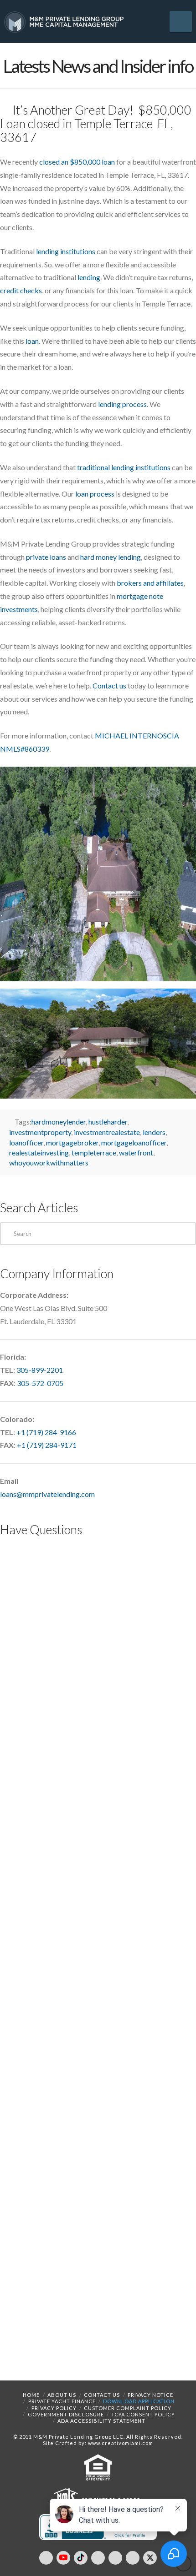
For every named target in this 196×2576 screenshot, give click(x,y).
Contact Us (102, 2395)
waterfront (136, 1152)
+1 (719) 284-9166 (46, 1432)
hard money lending (111, 557)
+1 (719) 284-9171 (47, 1445)
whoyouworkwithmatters (49, 1162)
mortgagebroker (72, 1142)
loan (32, 341)
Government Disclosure (66, 2414)
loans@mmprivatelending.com (47, 1494)
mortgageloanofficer (134, 1142)
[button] (181, 22)
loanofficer (26, 1142)
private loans (46, 557)
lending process (122, 404)
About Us (62, 2395)
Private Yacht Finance (62, 2401)
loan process (95, 494)
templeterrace (94, 1152)
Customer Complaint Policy (128, 2408)
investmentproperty (40, 1132)
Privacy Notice (150, 2395)
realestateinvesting (39, 1152)
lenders (154, 1132)
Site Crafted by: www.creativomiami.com (98, 2443)
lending (89, 277)
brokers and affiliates (150, 583)
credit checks (21, 290)
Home (31, 2395)
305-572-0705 (40, 1383)
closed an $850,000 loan (77, 162)
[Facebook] (46, 2558)
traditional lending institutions (124, 467)
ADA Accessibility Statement (101, 2421)
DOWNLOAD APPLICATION (139, 2401)
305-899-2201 (40, 1370)
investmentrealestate (107, 1132)
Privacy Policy (54, 2408)
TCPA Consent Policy (143, 2414)
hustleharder (108, 1122)
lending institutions (66, 251)
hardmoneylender (59, 1122)
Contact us (109, 685)
